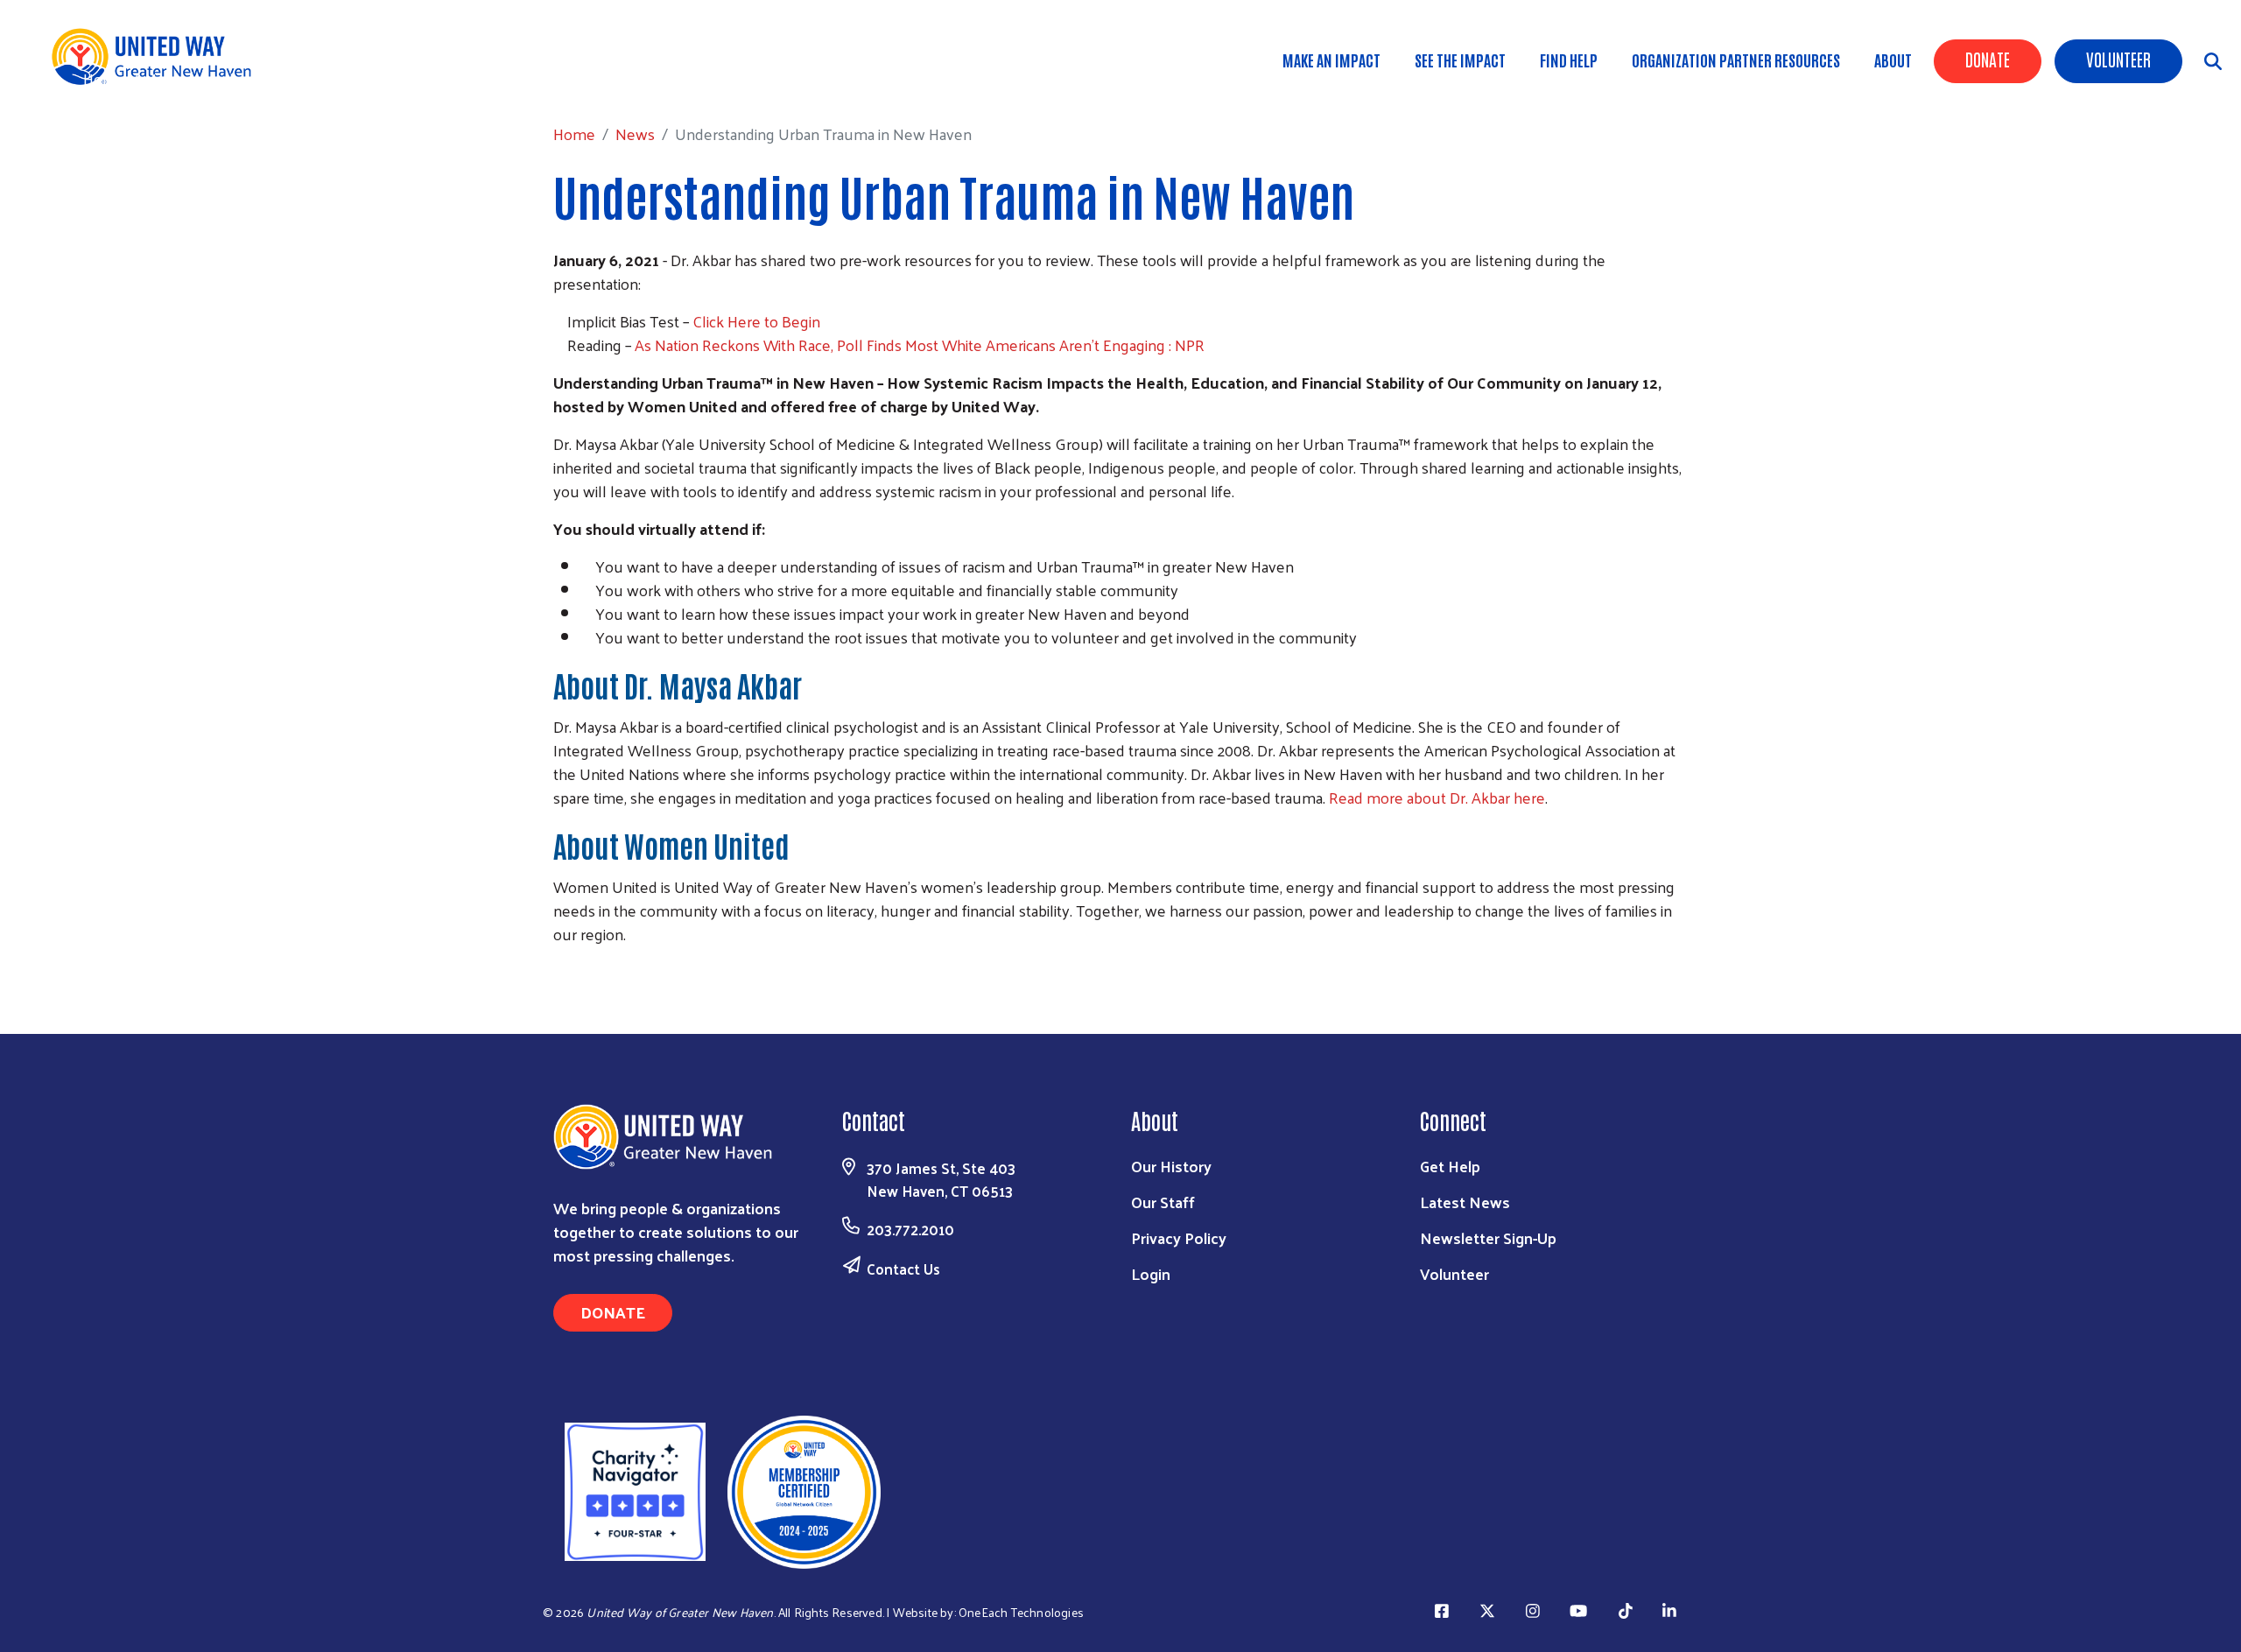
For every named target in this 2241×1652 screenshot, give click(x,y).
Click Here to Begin (755, 321)
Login (1151, 1273)
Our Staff (1163, 1202)
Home (104, 78)
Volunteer (2118, 59)
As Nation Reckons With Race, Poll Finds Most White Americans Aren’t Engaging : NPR (920, 344)
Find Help (1569, 60)
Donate (1988, 59)
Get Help (1450, 1166)
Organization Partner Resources (1736, 60)
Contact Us (903, 1269)
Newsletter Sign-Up (1488, 1237)
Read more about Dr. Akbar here (1437, 797)
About (1893, 60)
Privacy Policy (1179, 1237)
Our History (1171, 1166)
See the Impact (1460, 60)
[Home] (158, 56)
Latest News (1465, 1202)
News (165, 78)
